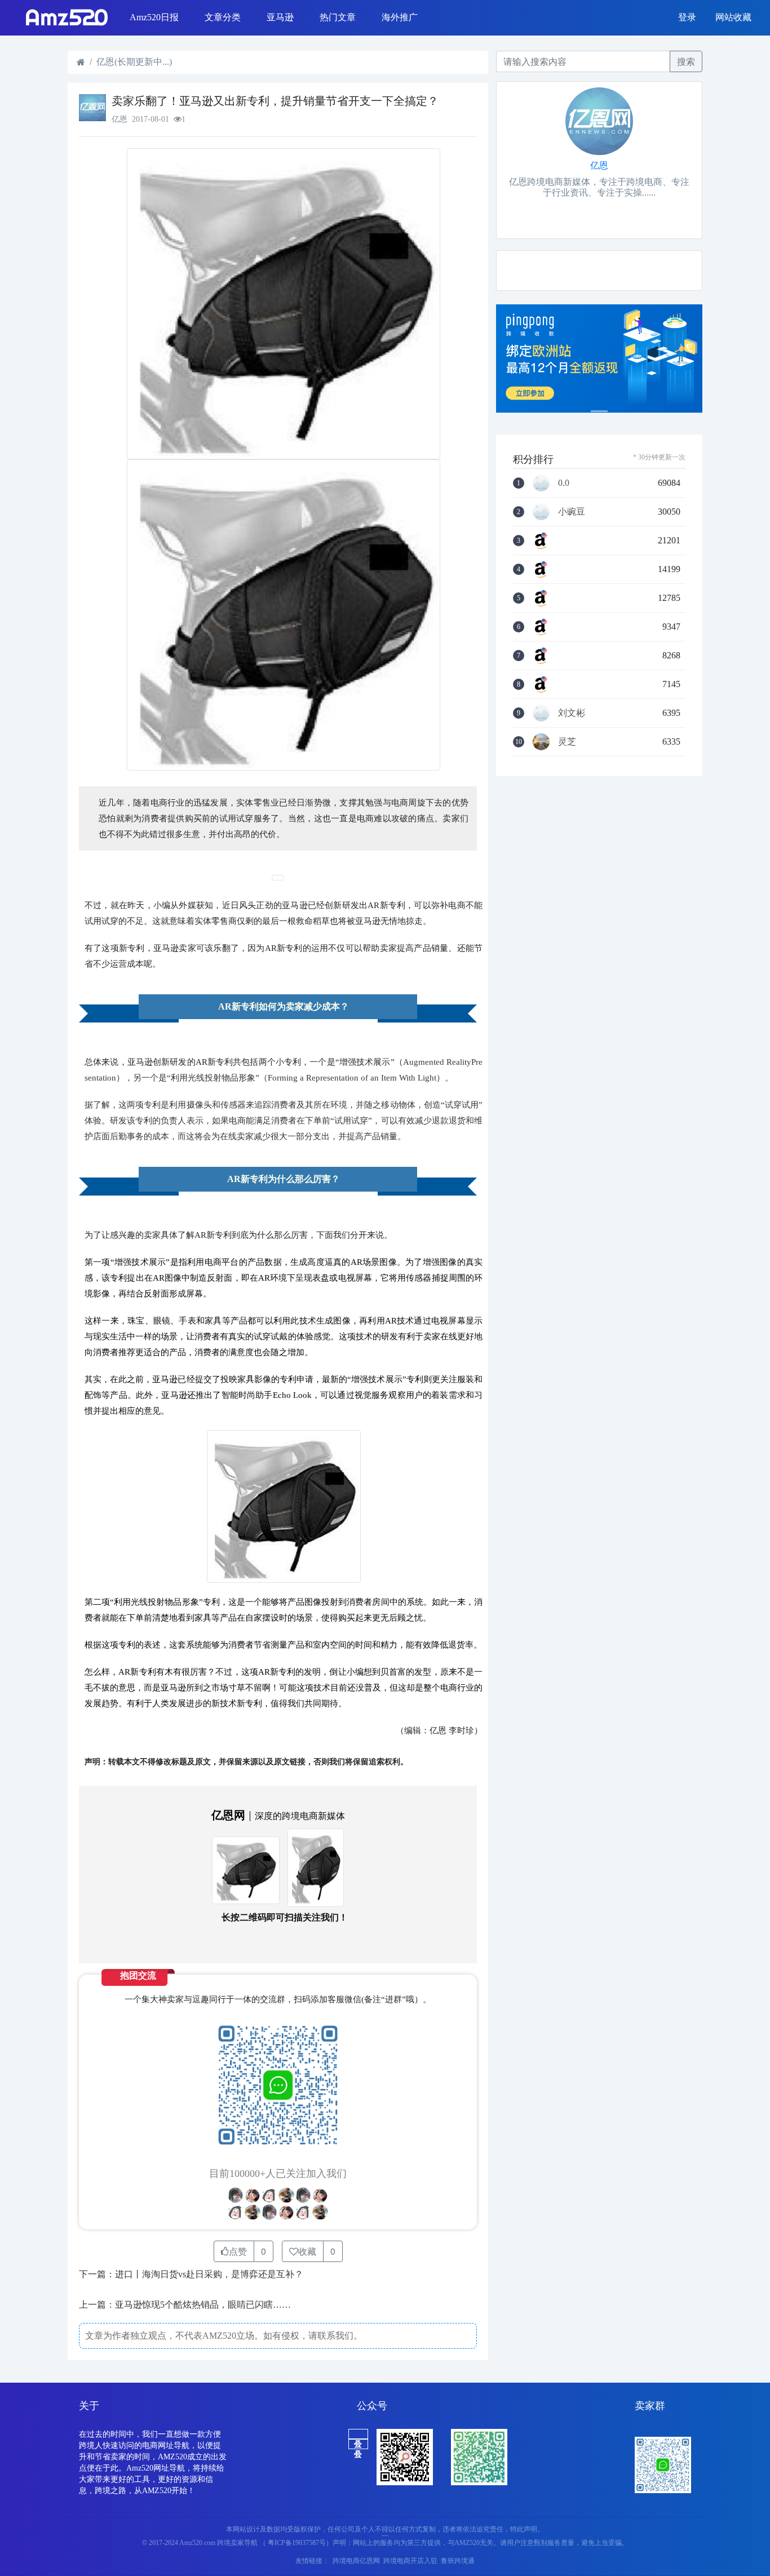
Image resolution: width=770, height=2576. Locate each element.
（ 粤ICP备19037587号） (296, 2543)
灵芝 (567, 742)
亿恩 (599, 165)
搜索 (686, 61)
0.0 (564, 483)
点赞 (238, 2251)
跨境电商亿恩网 (356, 2561)
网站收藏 (733, 17)
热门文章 (338, 17)
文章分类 (223, 17)
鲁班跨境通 (458, 2561)
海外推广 (400, 17)
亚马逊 (280, 17)
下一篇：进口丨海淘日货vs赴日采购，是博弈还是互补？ (191, 2274)
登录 (687, 17)
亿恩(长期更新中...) (134, 62)
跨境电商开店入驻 (410, 2561)
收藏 (307, 2251)
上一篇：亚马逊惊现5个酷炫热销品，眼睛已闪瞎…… (185, 2305)
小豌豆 (572, 512)
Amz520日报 (154, 17)
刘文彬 (572, 713)
